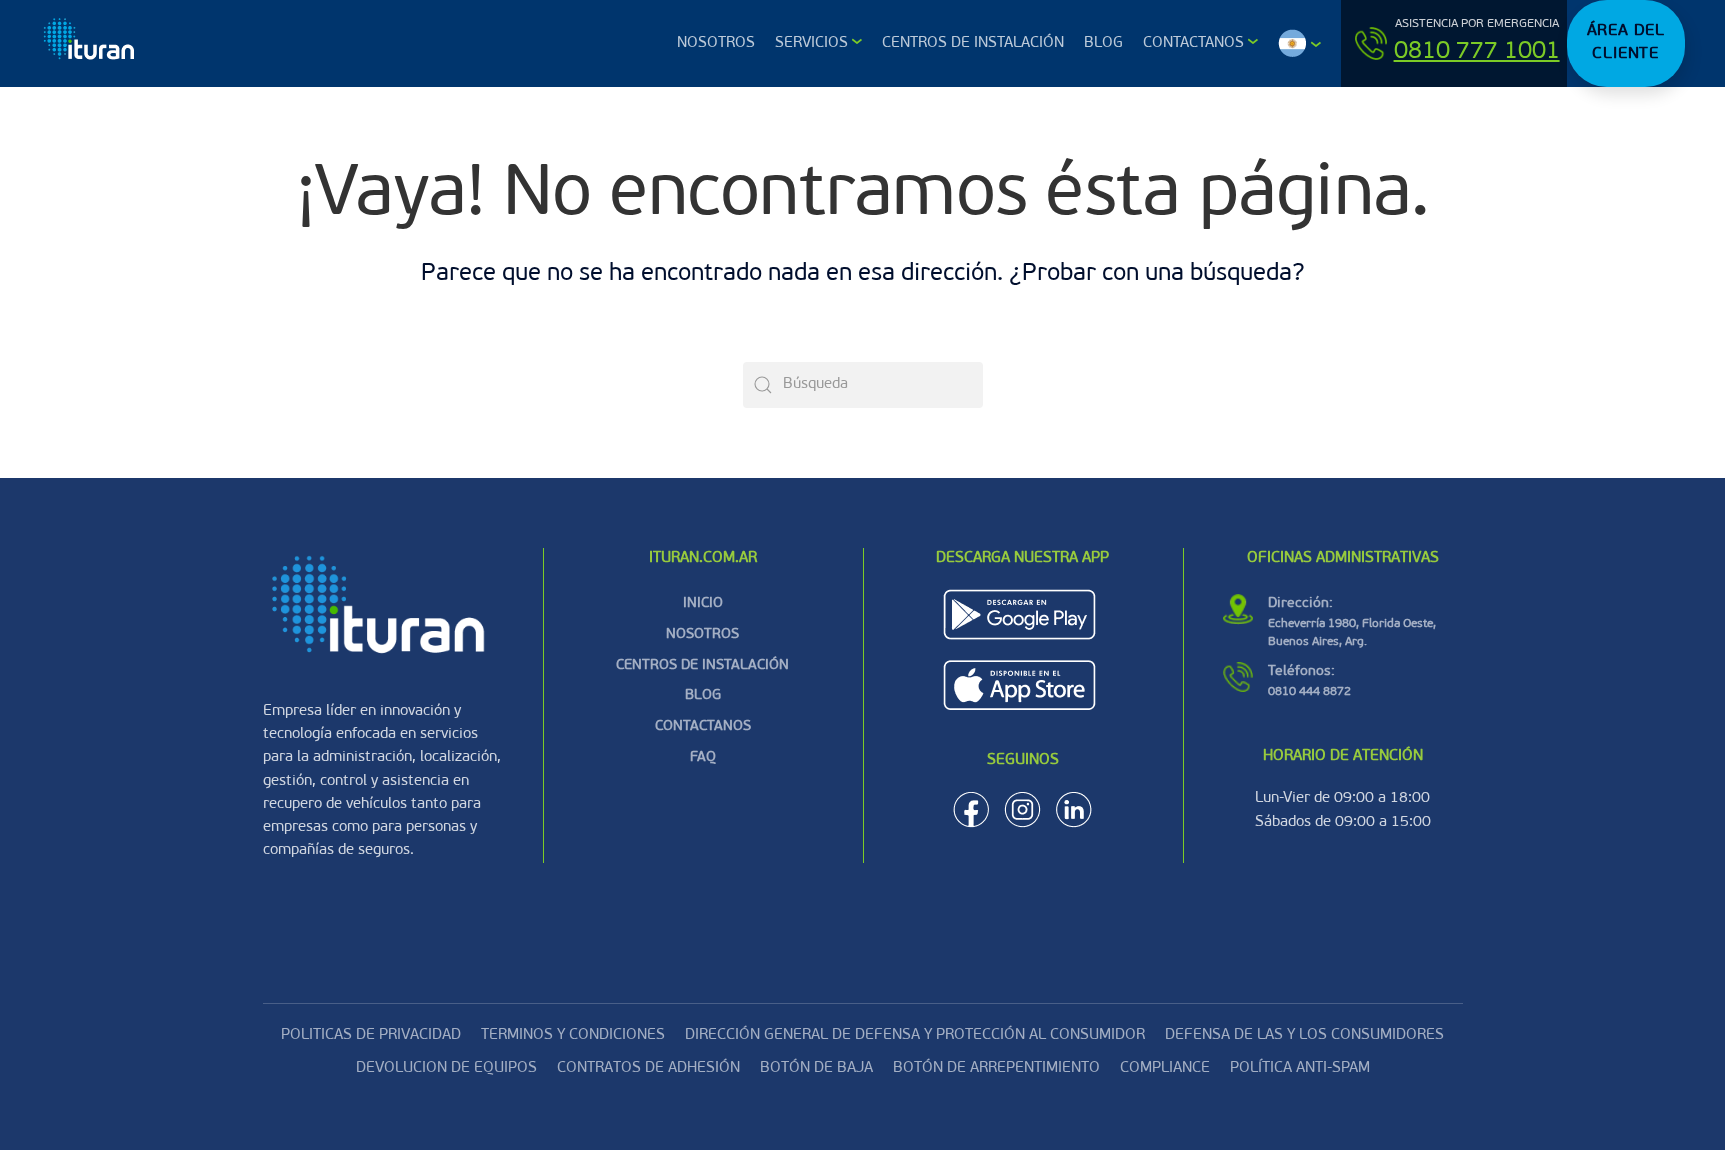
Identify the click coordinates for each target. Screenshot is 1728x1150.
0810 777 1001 (1477, 52)
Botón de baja (816, 1068)
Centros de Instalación (973, 43)
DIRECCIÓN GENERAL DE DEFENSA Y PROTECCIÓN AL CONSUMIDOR (915, 1035)
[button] (1299, 43)
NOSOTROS (702, 634)
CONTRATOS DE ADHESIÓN (648, 1068)
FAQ (703, 757)
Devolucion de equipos (446, 1068)
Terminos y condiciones (573, 1035)
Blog (1103, 43)
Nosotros (716, 43)
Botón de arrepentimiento (996, 1068)
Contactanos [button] (1193, 43)
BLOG (703, 695)
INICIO (703, 603)
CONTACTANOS (703, 726)
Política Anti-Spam (1300, 1068)
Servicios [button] (811, 43)
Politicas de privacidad (371, 1035)
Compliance (1165, 1068)
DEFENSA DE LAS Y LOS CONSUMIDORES (1304, 1035)
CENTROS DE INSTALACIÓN (702, 665)
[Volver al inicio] (91, 43)
